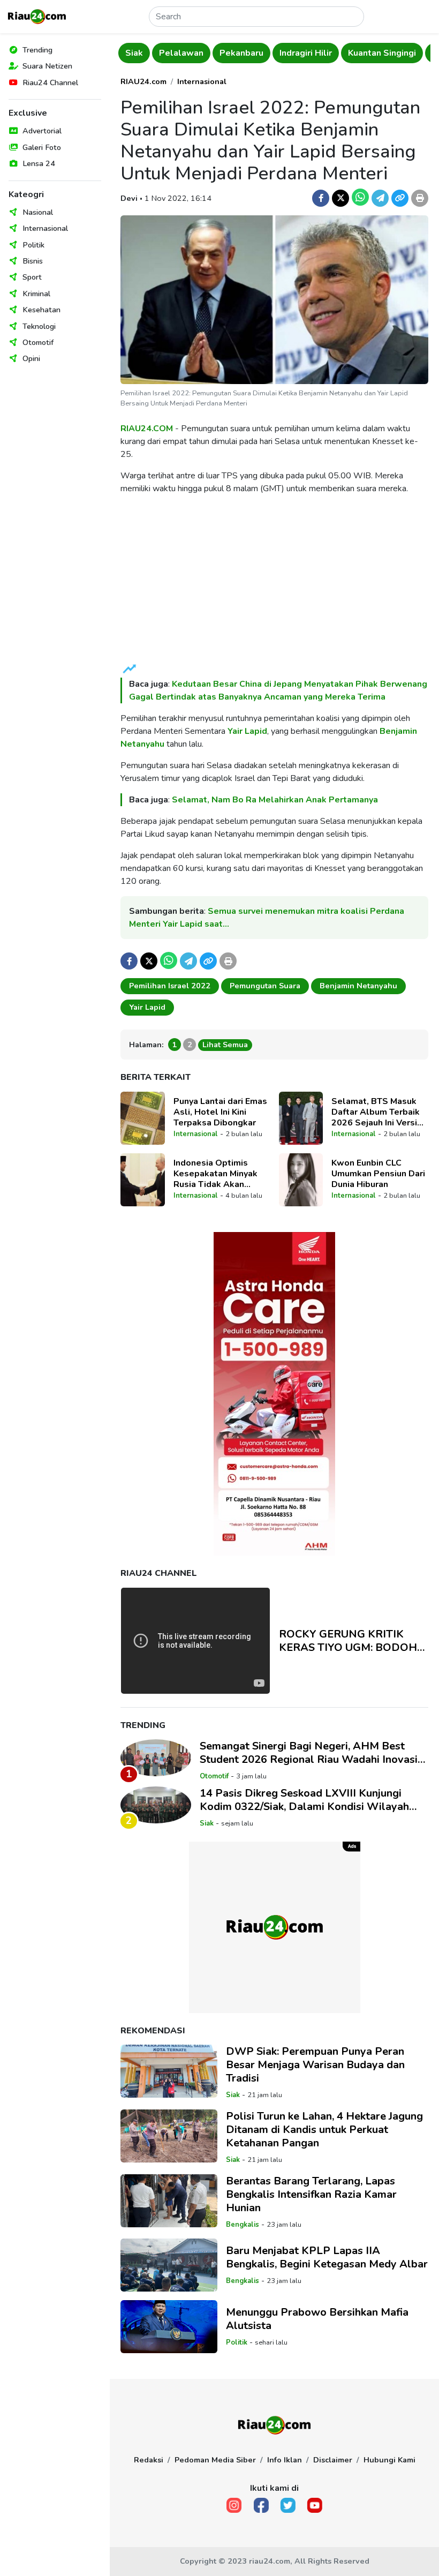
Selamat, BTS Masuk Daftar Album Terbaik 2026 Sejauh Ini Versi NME (376, 1112)
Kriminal (36, 294)
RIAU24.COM (147, 429)
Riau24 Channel (50, 82)
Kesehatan (41, 310)
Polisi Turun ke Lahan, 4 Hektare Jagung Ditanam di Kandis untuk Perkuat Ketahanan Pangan (324, 2130)
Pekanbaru (208, 53)
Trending (37, 50)
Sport (32, 277)
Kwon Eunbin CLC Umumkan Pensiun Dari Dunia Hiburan (378, 1174)
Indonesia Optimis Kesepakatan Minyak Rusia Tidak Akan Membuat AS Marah (215, 1174)
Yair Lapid (247, 731)
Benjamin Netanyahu (358, 986)
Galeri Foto (42, 147)
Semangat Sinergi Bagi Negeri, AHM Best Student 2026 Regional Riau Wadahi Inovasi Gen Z (309, 1753)
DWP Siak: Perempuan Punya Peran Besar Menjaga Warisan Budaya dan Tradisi (315, 2065)
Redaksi (149, 2460)
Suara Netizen (47, 66)
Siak (207, 1823)
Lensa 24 (39, 163)
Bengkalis (243, 2225)
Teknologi (39, 326)
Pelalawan (147, 53)
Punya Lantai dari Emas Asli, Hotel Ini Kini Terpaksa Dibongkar (220, 1112)
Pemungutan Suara (265, 986)
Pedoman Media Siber (215, 2460)
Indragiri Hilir (272, 53)
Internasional (45, 228)
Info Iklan (285, 2460)
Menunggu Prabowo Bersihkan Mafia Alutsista (317, 2319)
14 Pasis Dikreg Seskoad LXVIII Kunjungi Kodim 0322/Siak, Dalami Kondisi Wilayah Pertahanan (304, 1800)
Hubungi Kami (389, 2460)
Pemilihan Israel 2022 (170, 986)
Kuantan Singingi (348, 53)
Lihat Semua (225, 1045)
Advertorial (42, 131)
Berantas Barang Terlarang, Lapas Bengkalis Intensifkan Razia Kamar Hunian (311, 2194)
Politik (33, 245)
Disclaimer (333, 2460)
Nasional (38, 212)
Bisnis (33, 261)
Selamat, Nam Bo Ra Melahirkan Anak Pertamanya (275, 800)
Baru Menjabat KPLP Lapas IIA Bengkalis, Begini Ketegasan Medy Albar (327, 2257)
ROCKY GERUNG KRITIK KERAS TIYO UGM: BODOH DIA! (348, 1641)
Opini (31, 358)
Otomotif (38, 342)
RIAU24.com (143, 81)
